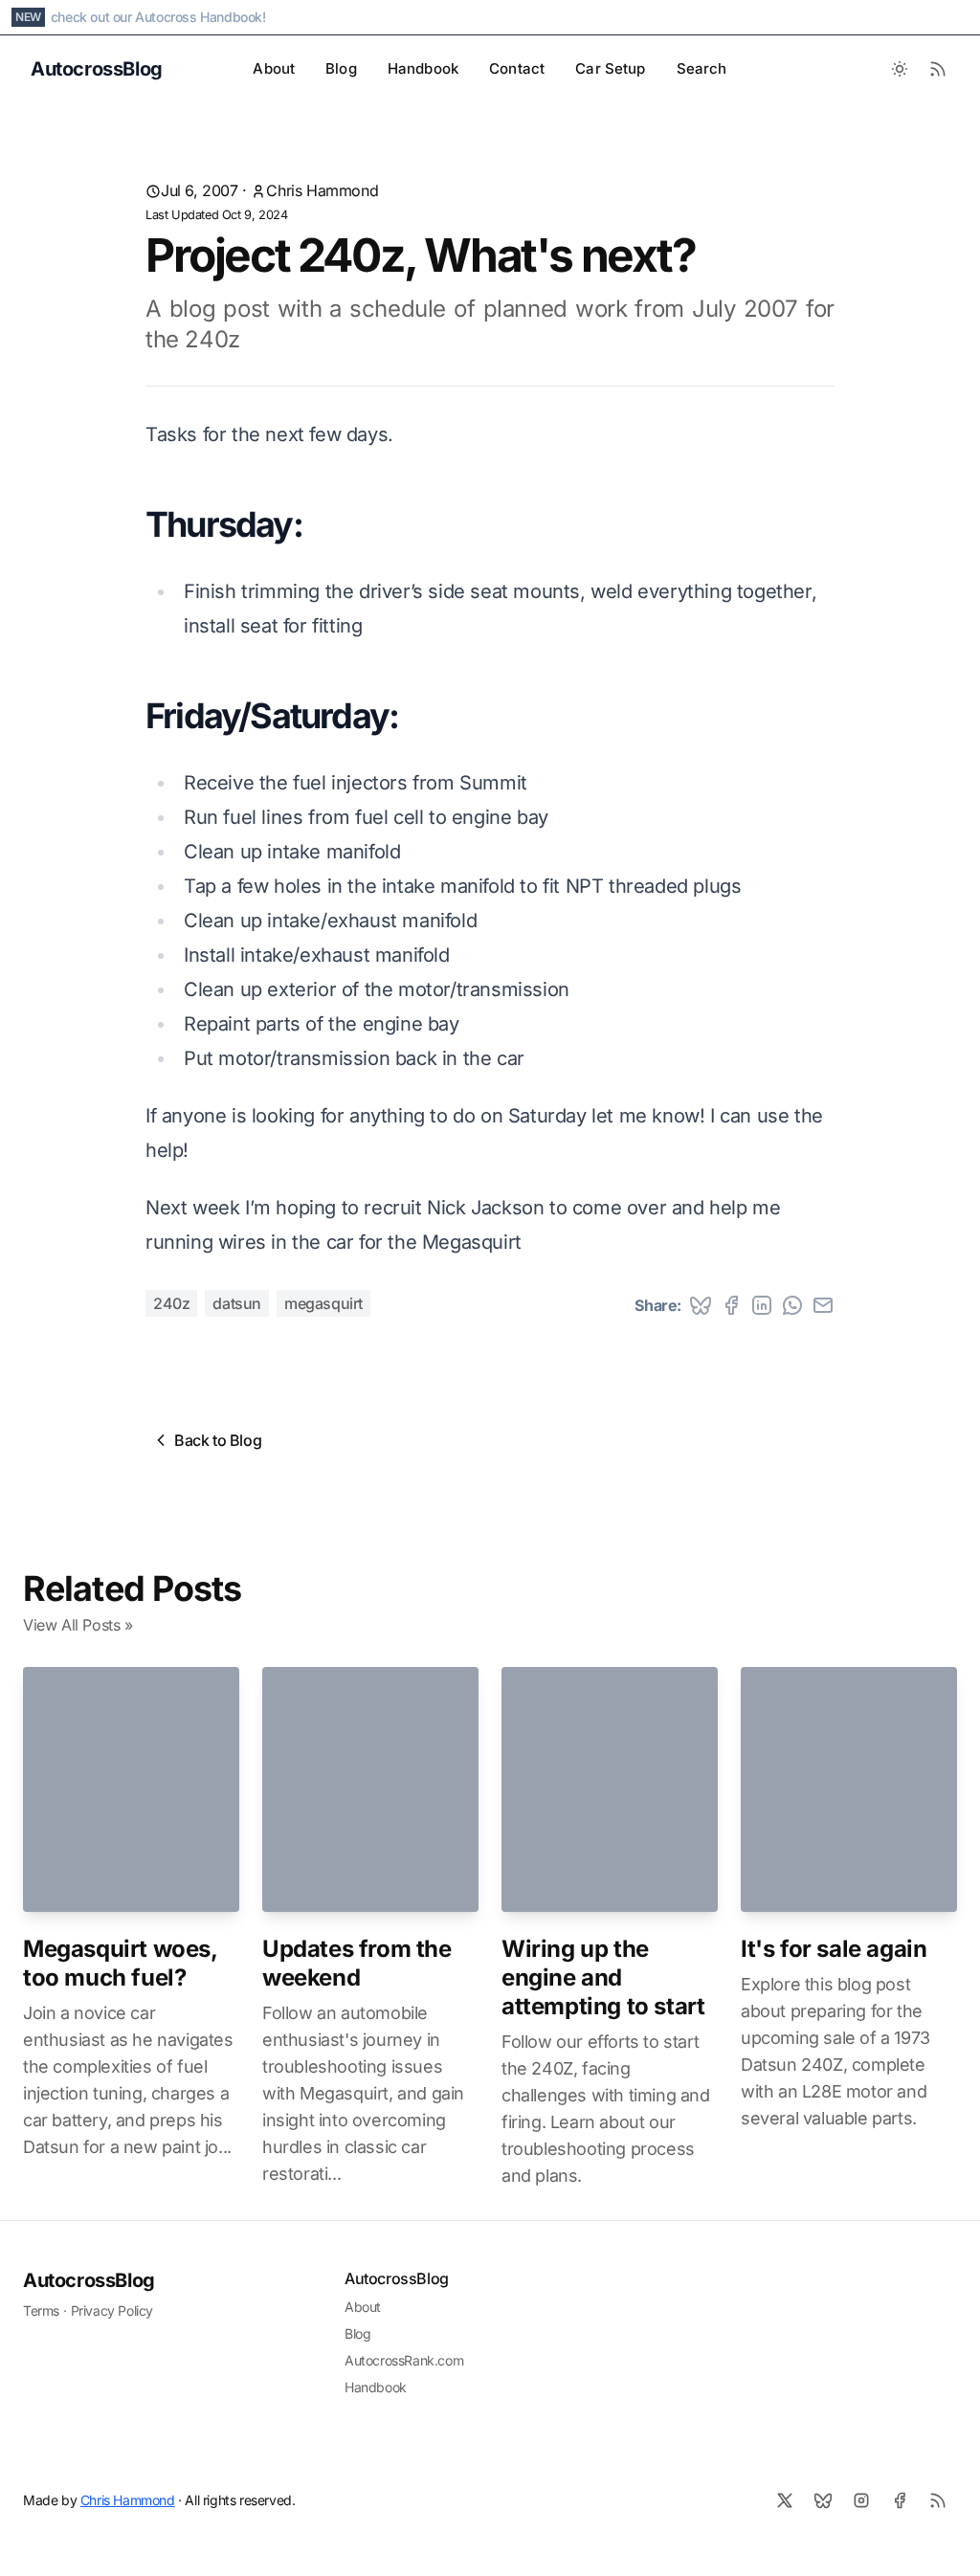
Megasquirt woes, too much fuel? (120, 1963)
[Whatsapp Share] (792, 1305)
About (274, 68)
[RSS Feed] (938, 69)
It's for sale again (834, 1949)
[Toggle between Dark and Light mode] (900, 69)
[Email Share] (823, 1305)
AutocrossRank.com (404, 2360)
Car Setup (610, 68)
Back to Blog (218, 1440)
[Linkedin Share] (762, 1305)
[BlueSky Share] (701, 1305)
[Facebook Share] (731, 1305)
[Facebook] (900, 2500)
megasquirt (323, 1303)
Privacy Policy (112, 2310)
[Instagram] (861, 2500)
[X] (785, 2500)
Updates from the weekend (357, 1963)
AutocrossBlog (89, 2280)
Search (702, 68)
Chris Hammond (322, 190)
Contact (517, 68)
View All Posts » (78, 1625)
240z (171, 1303)
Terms (41, 2310)
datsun (237, 1303)
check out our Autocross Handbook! (158, 17)
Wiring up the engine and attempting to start (603, 1977)
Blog (341, 68)
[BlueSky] (823, 2500)
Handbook (423, 68)
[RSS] (938, 2500)
